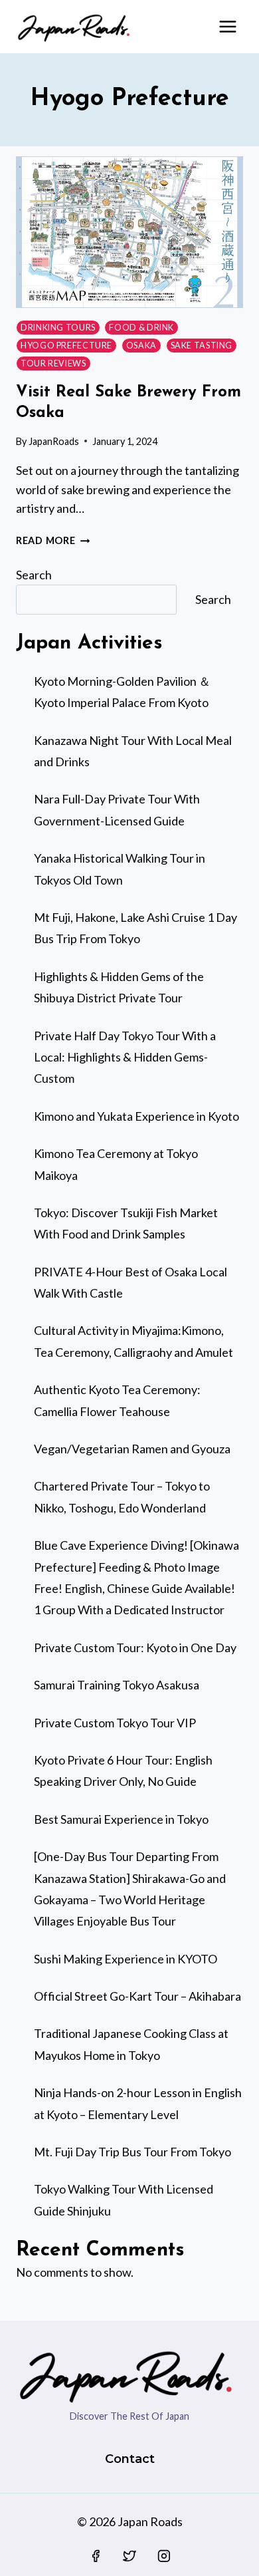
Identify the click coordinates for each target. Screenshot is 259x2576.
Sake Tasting (202, 346)
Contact (130, 2459)
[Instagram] (164, 2556)
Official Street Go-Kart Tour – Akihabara (137, 1996)
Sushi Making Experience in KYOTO (126, 1959)
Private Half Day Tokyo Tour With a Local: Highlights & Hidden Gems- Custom (125, 1057)
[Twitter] (129, 2556)
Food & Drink (141, 328)
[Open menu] (227, 26)
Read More (53, 540)
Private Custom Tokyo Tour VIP (115, 1723)
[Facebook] (96, 2556)
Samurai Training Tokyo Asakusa (117, 1685)
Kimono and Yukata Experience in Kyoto (136, 1116)
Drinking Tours (58, 328)
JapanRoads (54, 441)
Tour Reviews (53, 363)
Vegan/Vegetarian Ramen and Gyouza (132, 1449)
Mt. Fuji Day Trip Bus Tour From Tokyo (132, 2152)
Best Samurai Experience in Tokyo (121, 1819)
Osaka (141, 346)
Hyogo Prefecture (66, 346)
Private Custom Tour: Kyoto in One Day (135, 1647)
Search (34, 575)
